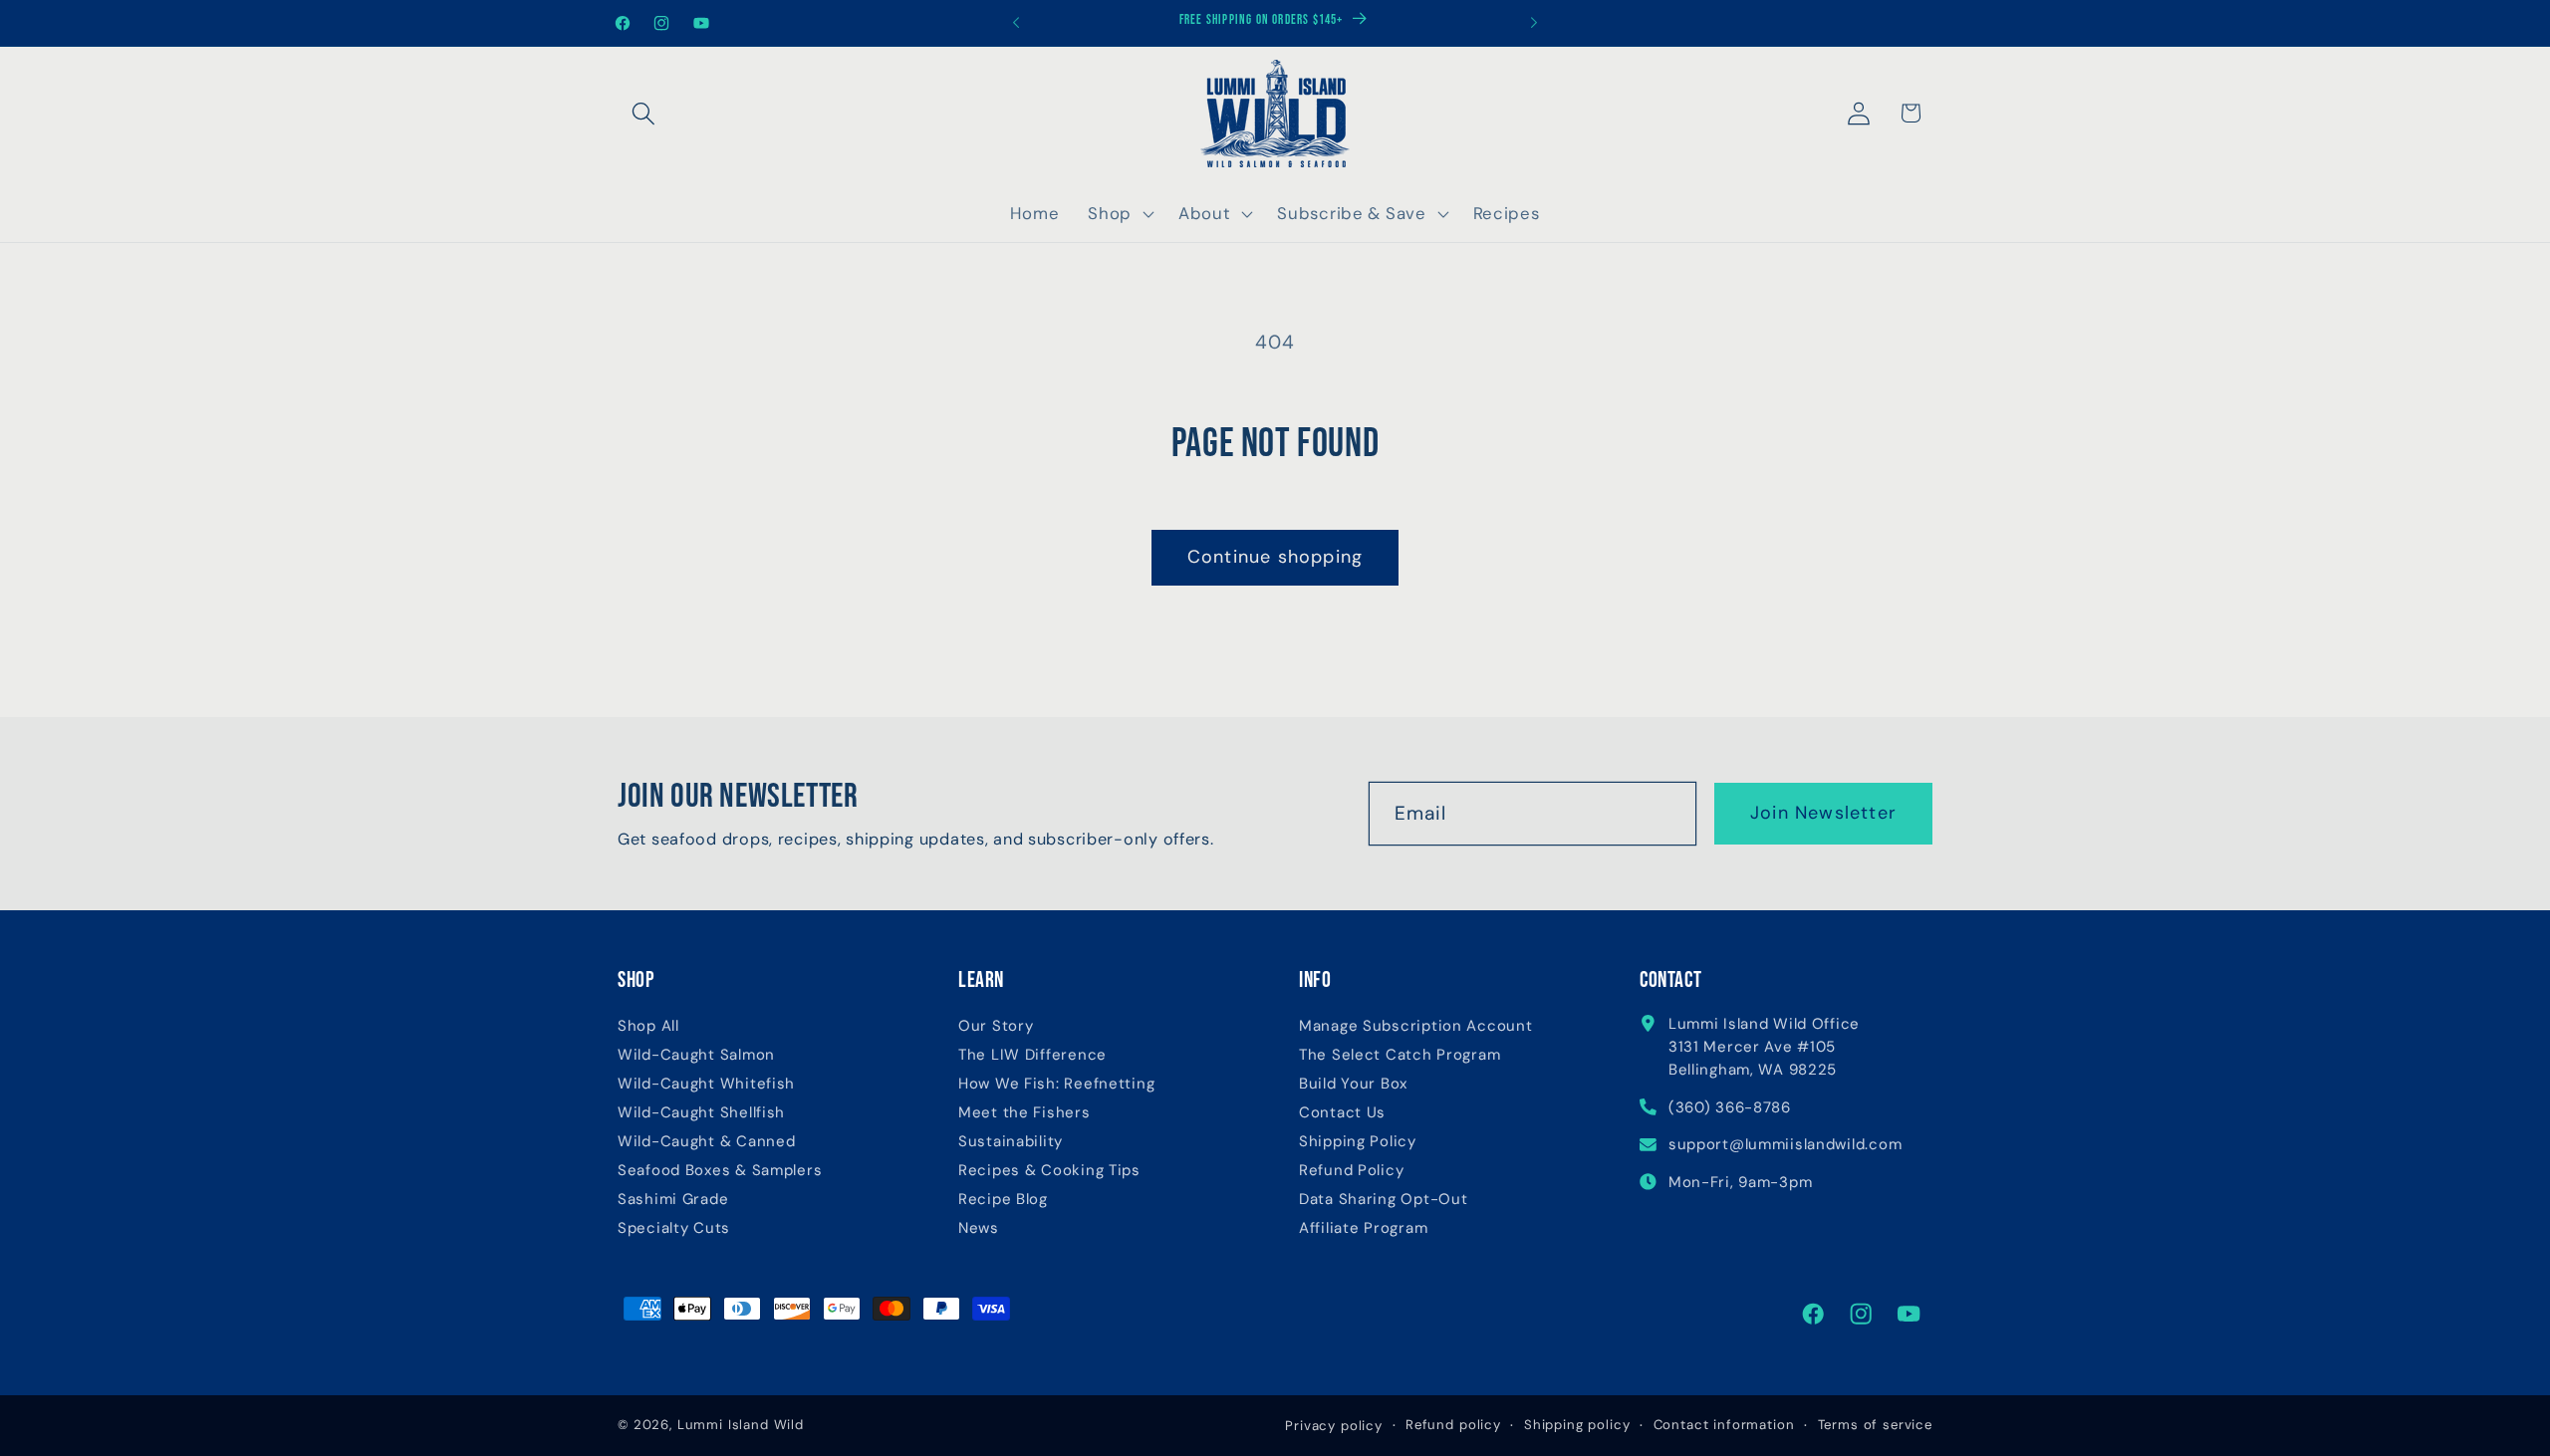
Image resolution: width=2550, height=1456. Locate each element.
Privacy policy (1334, 1426)
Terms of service (1875, 1425)
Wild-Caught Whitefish (706, 1084)
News (979, 1228)
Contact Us (1342, 1113)
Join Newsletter (1823, 813)
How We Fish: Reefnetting (1056, 1084)
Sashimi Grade (673, 1200)
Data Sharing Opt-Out (1383, 1200)
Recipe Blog (1003, 1200)
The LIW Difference (1032, 1055)
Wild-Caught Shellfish (701, 1113)
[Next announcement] (1534, 23)
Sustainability (1011, 1142)
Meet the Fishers (1024, 1113)
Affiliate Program (1363, 1228)
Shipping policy (1577, 1425)
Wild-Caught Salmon (696, 1055)
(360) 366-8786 (1730, 1107)
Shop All (648, 1026)
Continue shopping (1275, 557)
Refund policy (1453, 1425)
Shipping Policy (1358, 1142)
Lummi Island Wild (741, 1425)
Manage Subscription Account (1415, 1026)
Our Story (996, 1026)
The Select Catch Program (1400, 1055)
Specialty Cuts (674, 1228)
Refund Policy (1351, 1171)
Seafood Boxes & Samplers (720, 1171)
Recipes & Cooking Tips (1049, 1171)
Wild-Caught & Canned (706, 1142)
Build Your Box (1353, 1084)
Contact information (1724, 1425)
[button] (644, 113)
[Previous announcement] (1016, 23)
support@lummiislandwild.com (1785, 1144)
